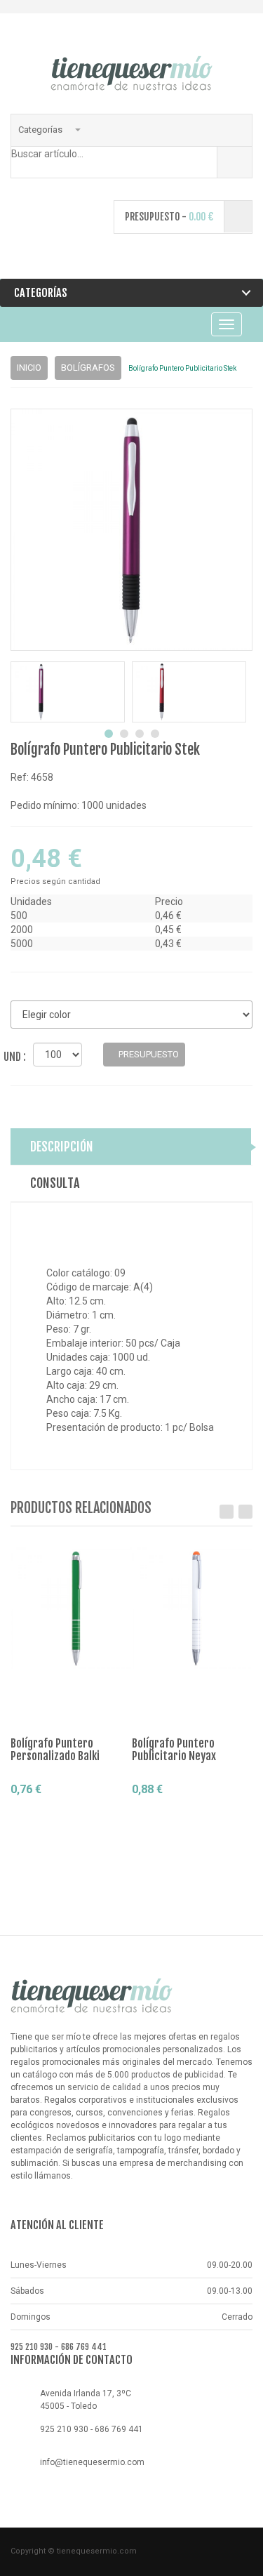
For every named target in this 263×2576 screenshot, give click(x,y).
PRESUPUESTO (148, 1054)
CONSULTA (55, 1183)
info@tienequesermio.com (92, 2462)
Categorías (41, 130)
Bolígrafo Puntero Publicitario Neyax (174, 1750)
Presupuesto (61, 1815)
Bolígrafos (88, 368)
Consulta (42, 1839)
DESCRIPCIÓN (62, 1147)
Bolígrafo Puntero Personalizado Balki (55, 1750)
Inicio (29, 368)
